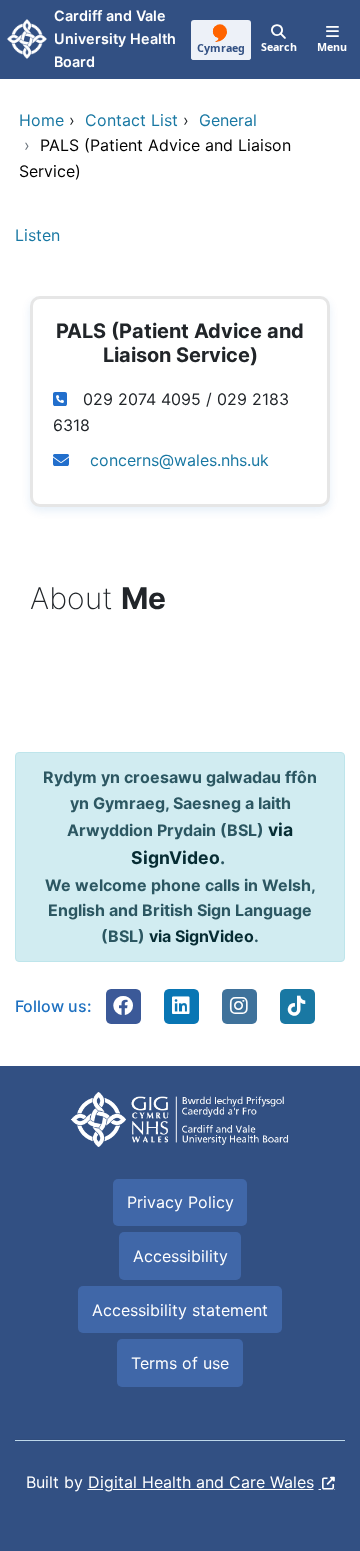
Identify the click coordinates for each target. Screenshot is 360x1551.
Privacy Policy (180, 1202)
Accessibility (180, 1256)
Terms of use (180, 1363)
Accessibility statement (180, 1310)
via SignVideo (201, 936)
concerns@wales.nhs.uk (179, 460)
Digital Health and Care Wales (201, 1482)
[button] (123, 1006)
